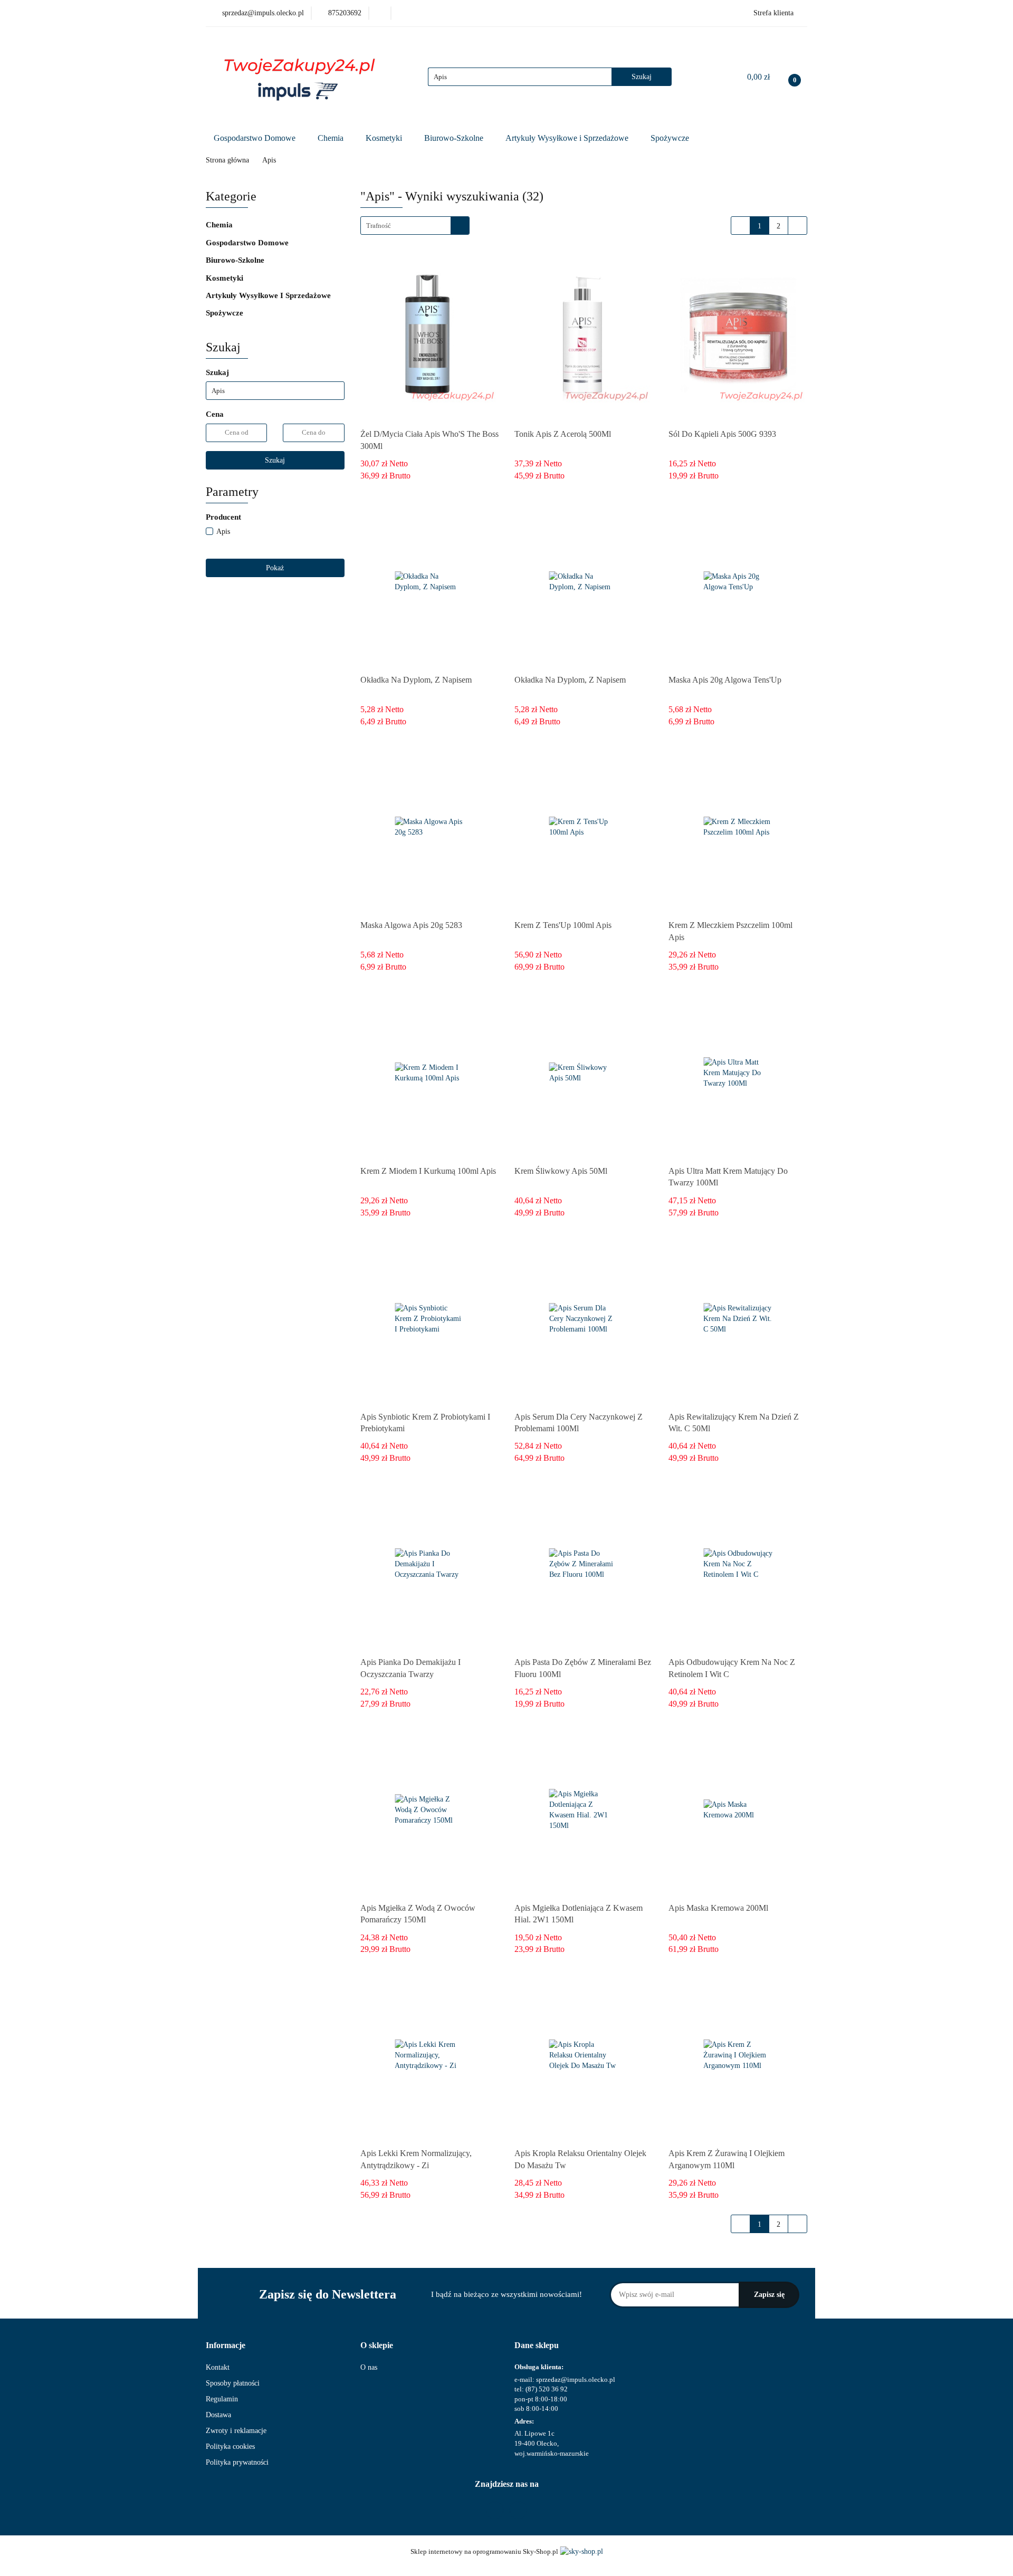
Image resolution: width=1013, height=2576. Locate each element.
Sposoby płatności (233, 2383)
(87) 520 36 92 (547, 2389)
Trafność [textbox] (379, 226)
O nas (369, 2367)
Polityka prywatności (237, 2462)
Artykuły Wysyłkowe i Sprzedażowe (568, 138)
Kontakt (218, 2367)
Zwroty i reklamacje (236, 2431)
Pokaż (275, 568)
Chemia (332, 138)
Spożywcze (671, 138)
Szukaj (275, 460)
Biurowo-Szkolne (455, 138)
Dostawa (218, 2415)
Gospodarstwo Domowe (256, 138)
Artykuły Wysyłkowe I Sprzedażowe (269, 295)
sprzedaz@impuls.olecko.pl (576, 2379)
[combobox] (415, 226)
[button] (226, 2346)
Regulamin (222, 2399)
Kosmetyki (385, 138)
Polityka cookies (230, 2446)
